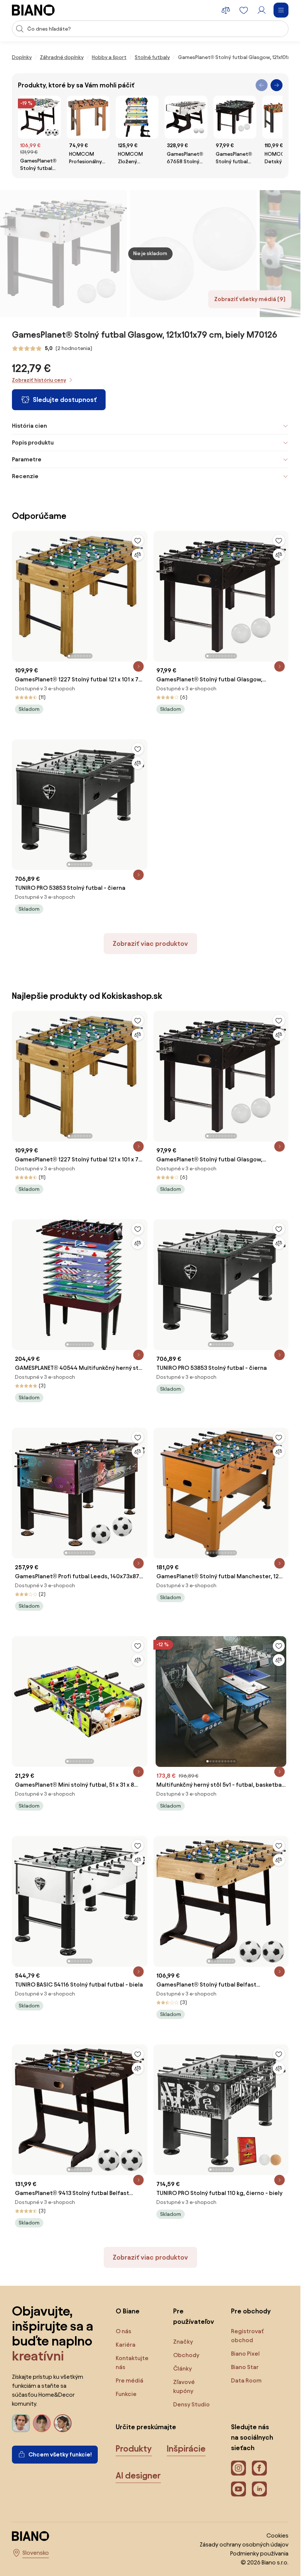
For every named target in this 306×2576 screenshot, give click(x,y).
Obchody (186, 2355)
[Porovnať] (138, 555)
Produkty (134, 2449)
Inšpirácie (186, 2449)
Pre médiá (129, 2380)
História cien (29, 426)
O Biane (128, 2311)
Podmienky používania (259, 2553)
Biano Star (245, 2367)
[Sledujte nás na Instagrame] (238, 2468)
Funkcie (126, 2394)
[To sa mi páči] (138, 541)
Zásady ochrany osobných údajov (244, 2544)
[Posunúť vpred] (277, 85)
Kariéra (126, 2345)
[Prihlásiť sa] (262, 10)
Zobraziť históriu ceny (39, 380)
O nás (124, 2331)
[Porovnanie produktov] (226, 10)
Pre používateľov (194, 2316)
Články (182, 2368)
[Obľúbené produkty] (244, 10)
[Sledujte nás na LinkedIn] (259, 2489)
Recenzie (25, 476)
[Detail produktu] (138, 666)
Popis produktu (33, 442)
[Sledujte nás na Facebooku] (259, 2468)
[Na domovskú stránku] (33, 10)
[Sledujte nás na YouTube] (238, 2489)
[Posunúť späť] (262, 85)
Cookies (277, 2535)
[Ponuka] (281, 10)
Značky (183, 2342)
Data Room (246, 2380)
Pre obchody (251, 2311)
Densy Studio (191, 2404)
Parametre (27, 459)
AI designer (138, 2476)
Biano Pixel (245, 2354)
